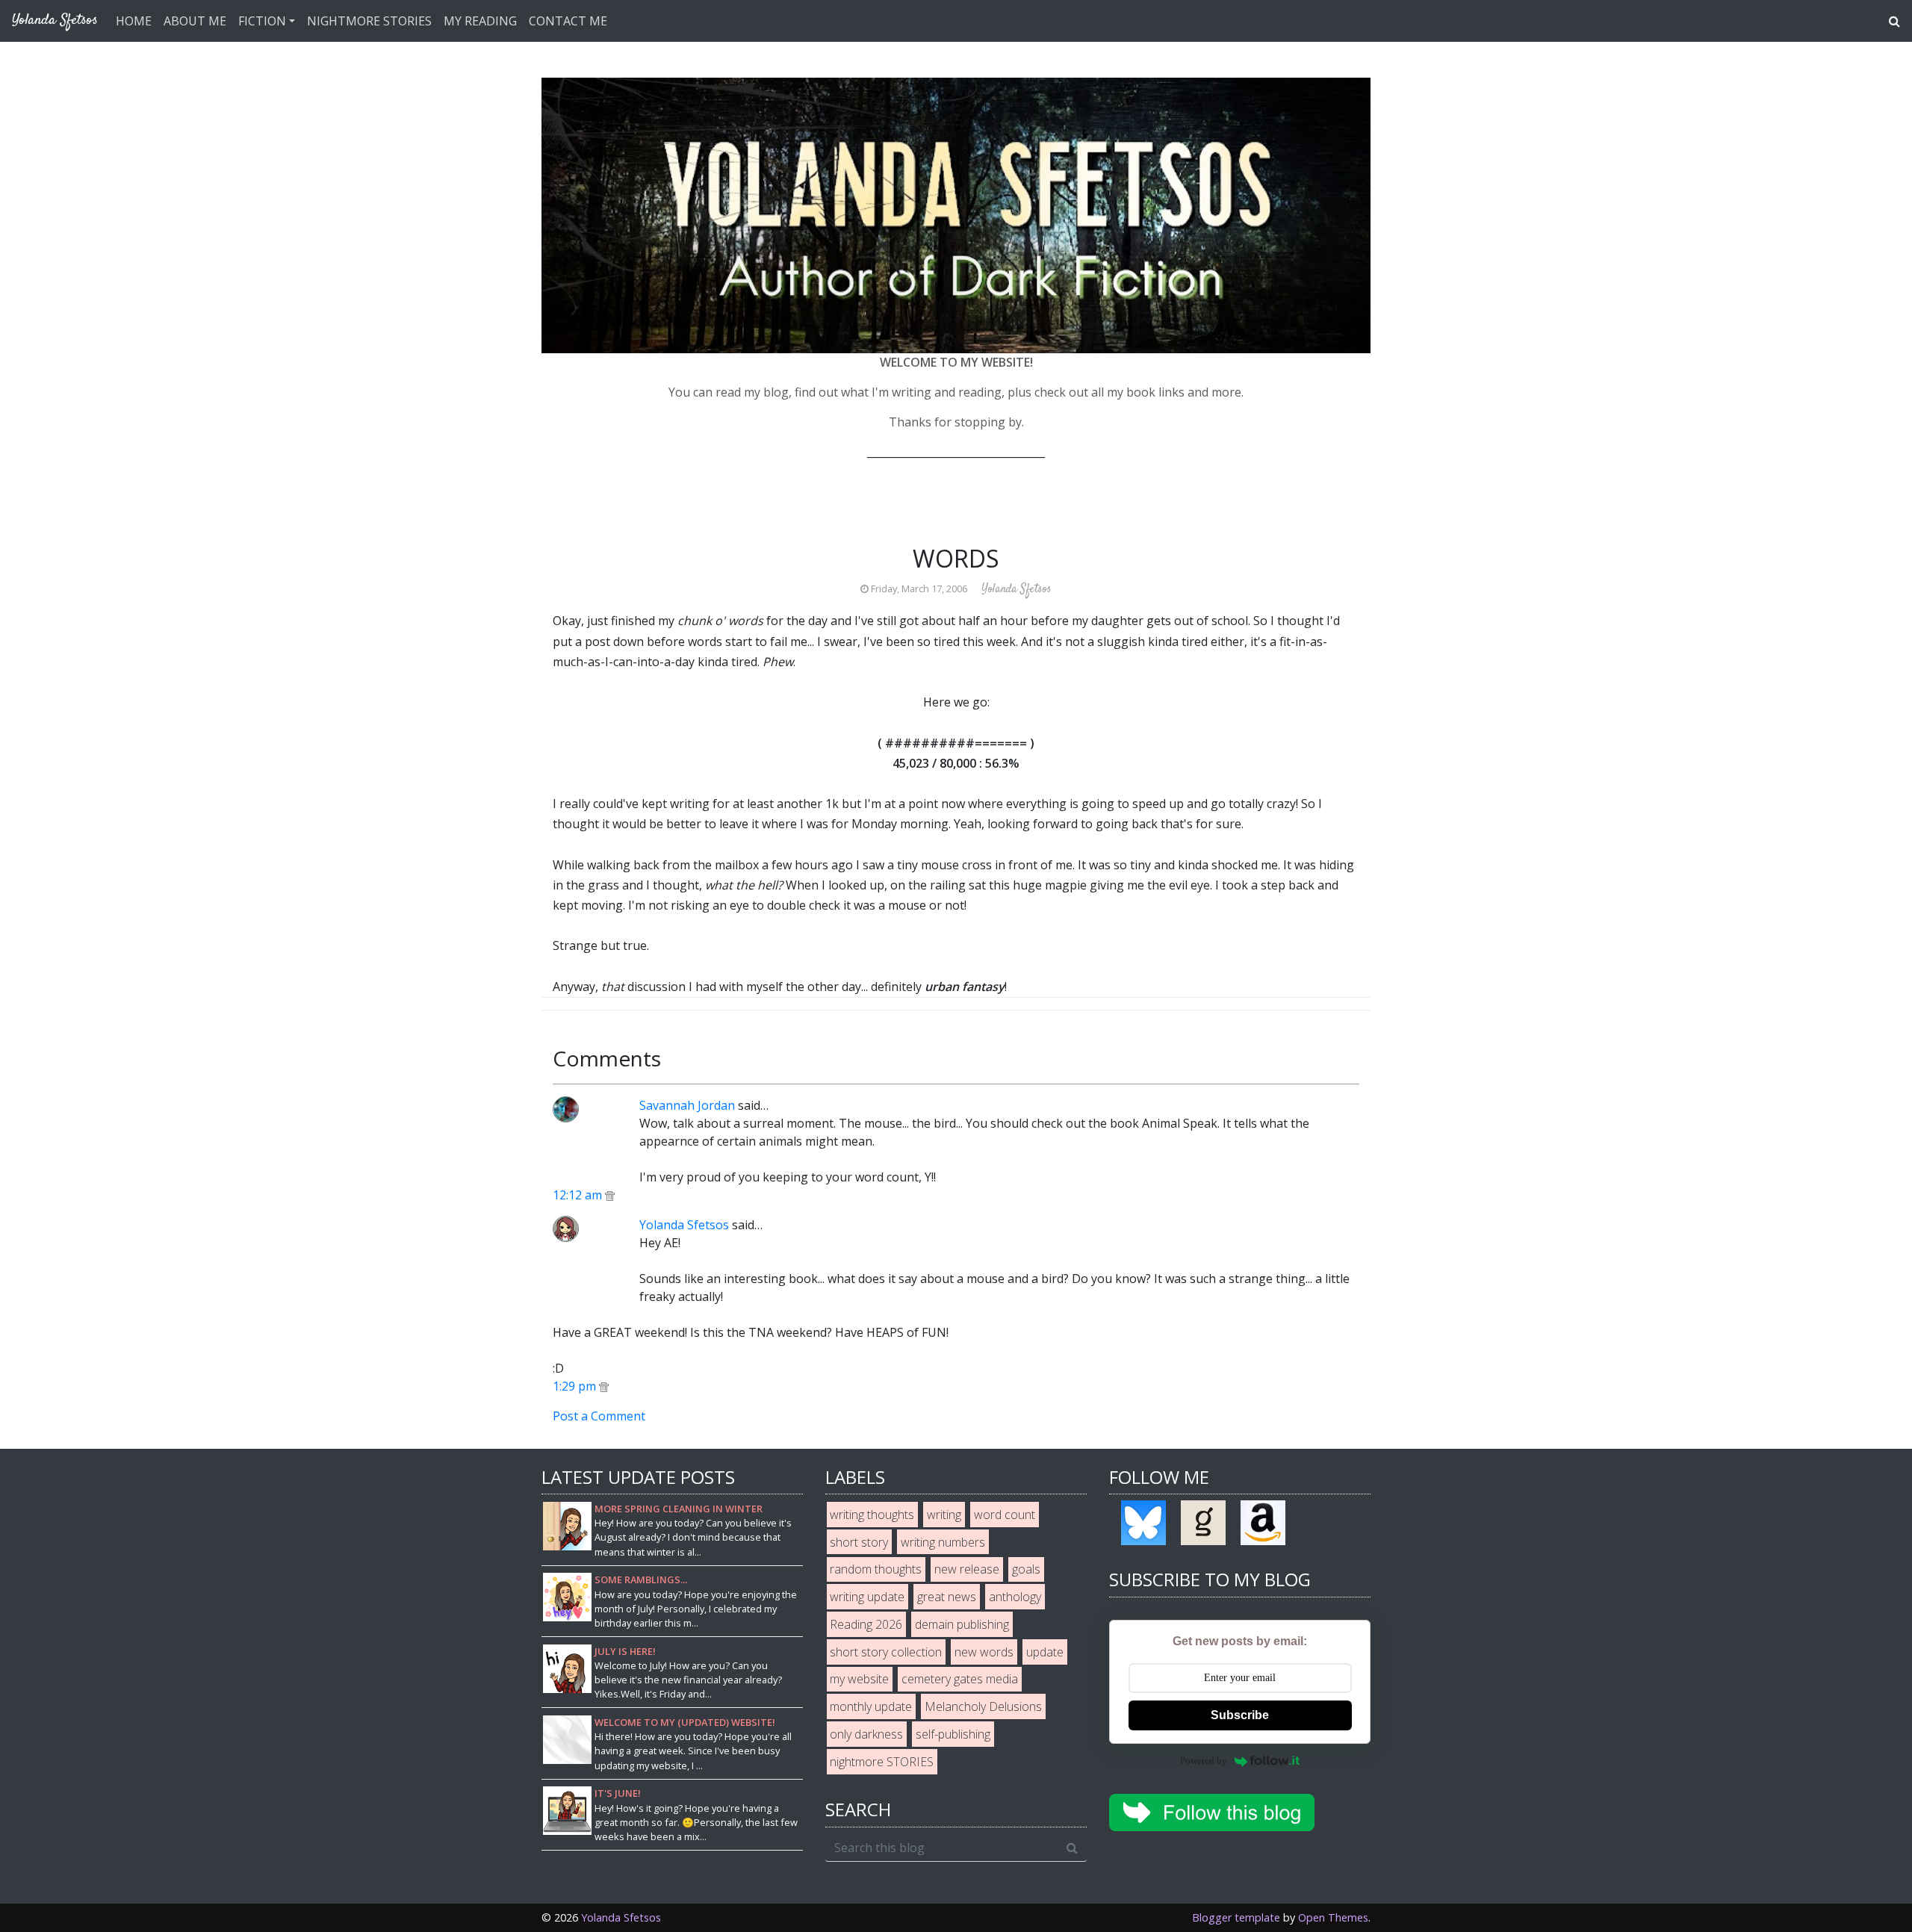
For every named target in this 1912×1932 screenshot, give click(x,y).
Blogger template (1236, 1917)
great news (947, 1597)
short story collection (886, 1652)
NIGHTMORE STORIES (369, 21)
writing (944, 1515)
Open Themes (1333, 1917)
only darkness (866, 1734)
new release (967, 1569)
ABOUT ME (195, 21)
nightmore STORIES (882, 1762)
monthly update (871, 1706)
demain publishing (962, 1624)
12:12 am (579, 1195)
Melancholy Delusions (983, 1706)
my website (859, 1679)
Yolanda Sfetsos (684, 1225)
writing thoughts (872, 1515)
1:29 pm (576, 1386)
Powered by (1204, 1761)
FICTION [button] (262, 21)
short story (859, 1542)
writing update (867, 1597)
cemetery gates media (960, 1679)
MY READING (480, 21)
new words (984, 1652)
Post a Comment (599, 1416)
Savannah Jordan (687, 1105)
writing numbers (943, 1542)
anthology (1015, 1597)
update (1045, 1652)
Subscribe (1240, 1715)
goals (1026, 1569)
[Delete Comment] (610, 1195)
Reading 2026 (866, 1624)
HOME (134, 21)
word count (1005, 1515)
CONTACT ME (568, 21)
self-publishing (953, 1734)
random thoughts (876, 1569)
